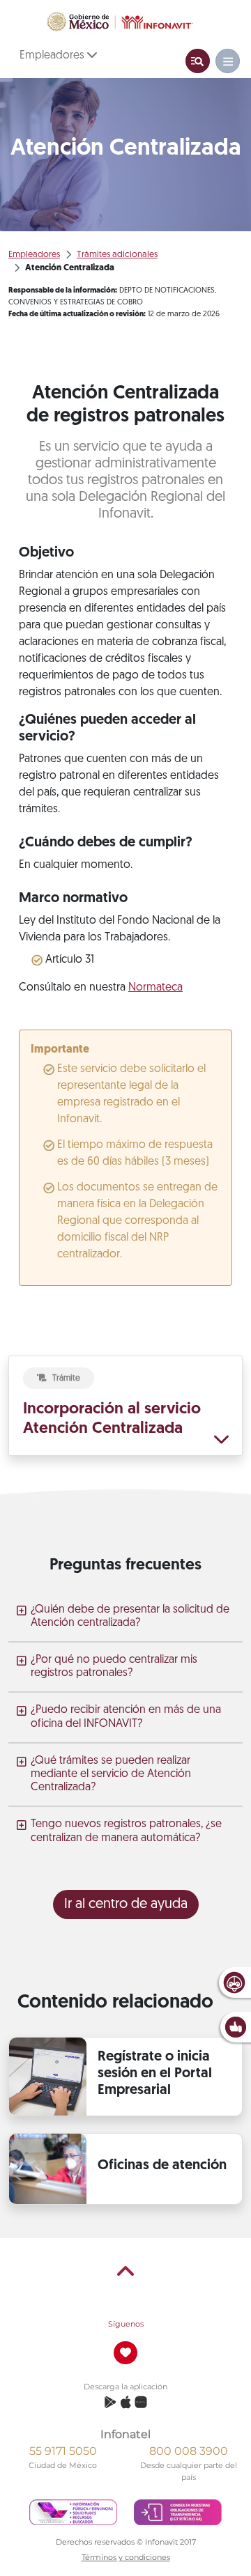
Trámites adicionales (117, 255)
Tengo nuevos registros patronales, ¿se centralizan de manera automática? (126, 1831)
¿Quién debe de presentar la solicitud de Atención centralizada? (130, 1616)
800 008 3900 (189, 2451)
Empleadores (53, 56)
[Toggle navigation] (198, 61)
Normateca (155, 988)
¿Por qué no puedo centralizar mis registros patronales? (114, 1667)
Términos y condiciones (126, 2557)
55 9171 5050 (63, 2451)
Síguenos (126, 2324)
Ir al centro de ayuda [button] (126, 1904)
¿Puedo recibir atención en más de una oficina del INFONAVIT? (126, 1717)
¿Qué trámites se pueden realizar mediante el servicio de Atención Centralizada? (111, 1774)
